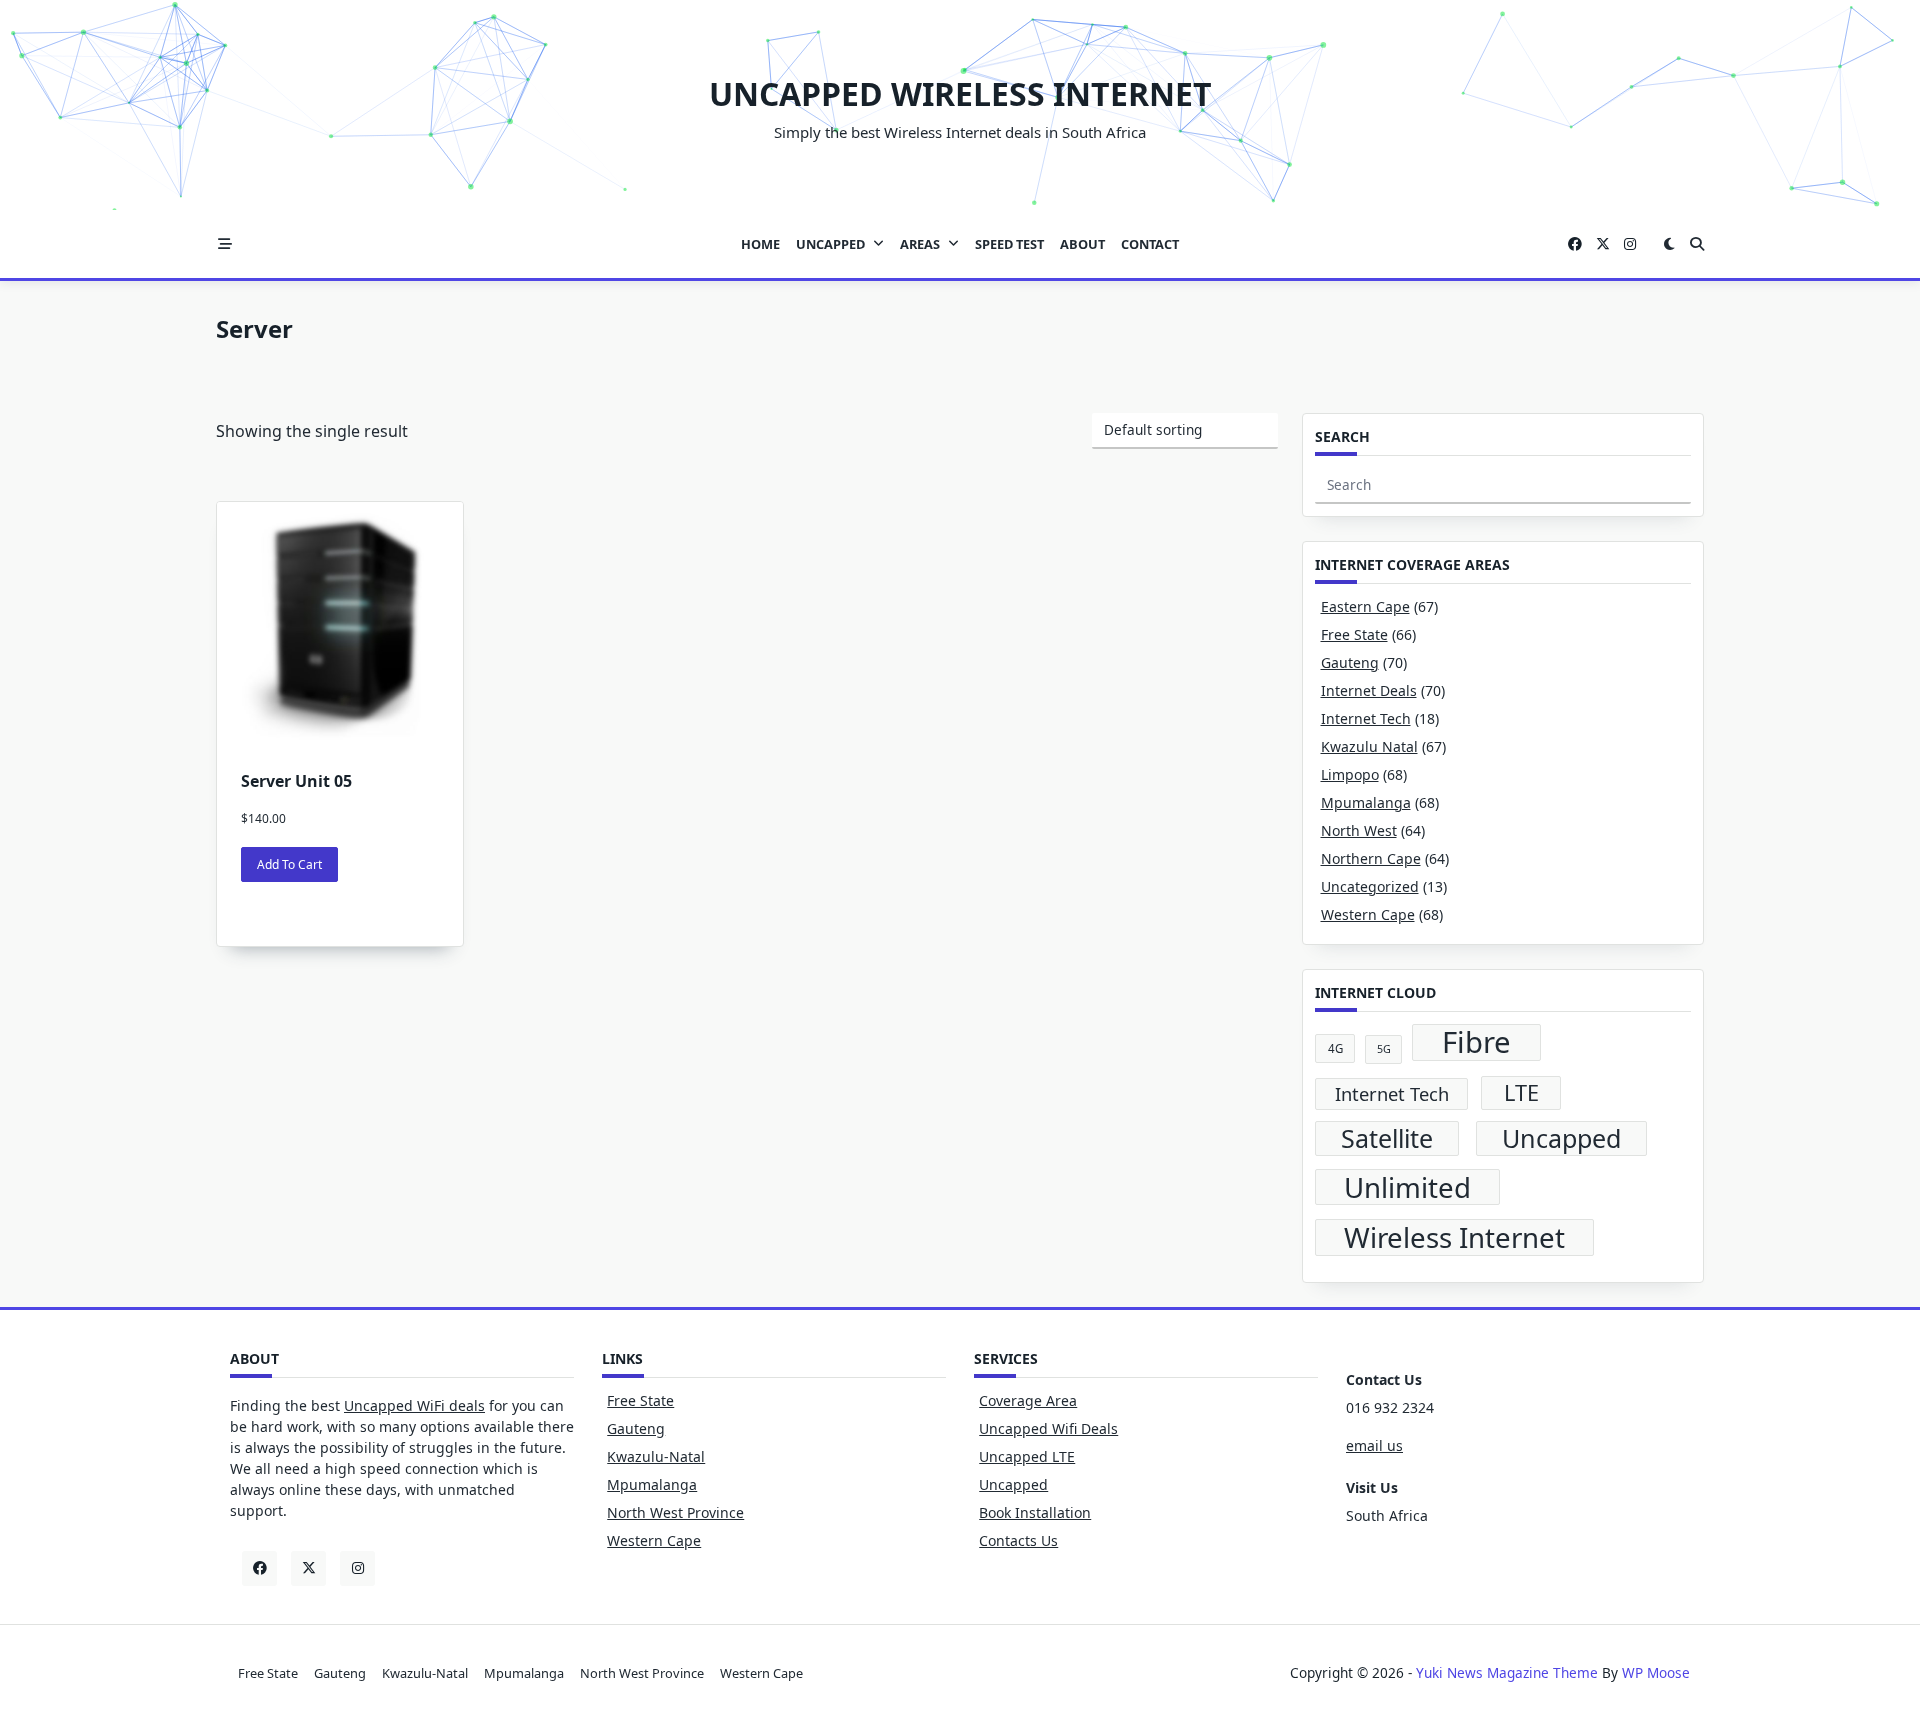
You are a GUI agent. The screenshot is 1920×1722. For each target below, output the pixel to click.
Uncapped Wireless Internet (960, 93)
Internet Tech (1366, 718)
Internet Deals (1369, 690)
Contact (1150, 244)
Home (760, 244)
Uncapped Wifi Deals (1048, 1428)
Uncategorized (1370, 886)
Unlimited (1407, 1187)
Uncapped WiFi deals (414, 1405)
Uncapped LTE (1027, 1456)
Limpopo (1350, 774)
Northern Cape (1371, 858)
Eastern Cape (1365, 606)
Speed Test (1009, 244)
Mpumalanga (1366, 802)
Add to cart (289, 864)
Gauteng (1350, 662)
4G (1335, 1048)
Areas (920, 244)
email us (1374, 1445)
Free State (1354, 634)
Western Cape (1368, 914)
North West (1359, 830)
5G (1384, 1049)
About (1082, 244)
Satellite (1387, 1138)
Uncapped (830, 244)
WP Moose (1656, 1672)
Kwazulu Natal (1369, 746)
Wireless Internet (1454, 1237)
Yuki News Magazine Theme (1507, 1672)
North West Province (675, 1512)
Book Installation (1035, 1512)
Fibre (1476, 1043)
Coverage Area (1028, 1400)
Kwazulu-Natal (656, 1456)
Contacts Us (1018, 1540)
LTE (1521, 1092)
